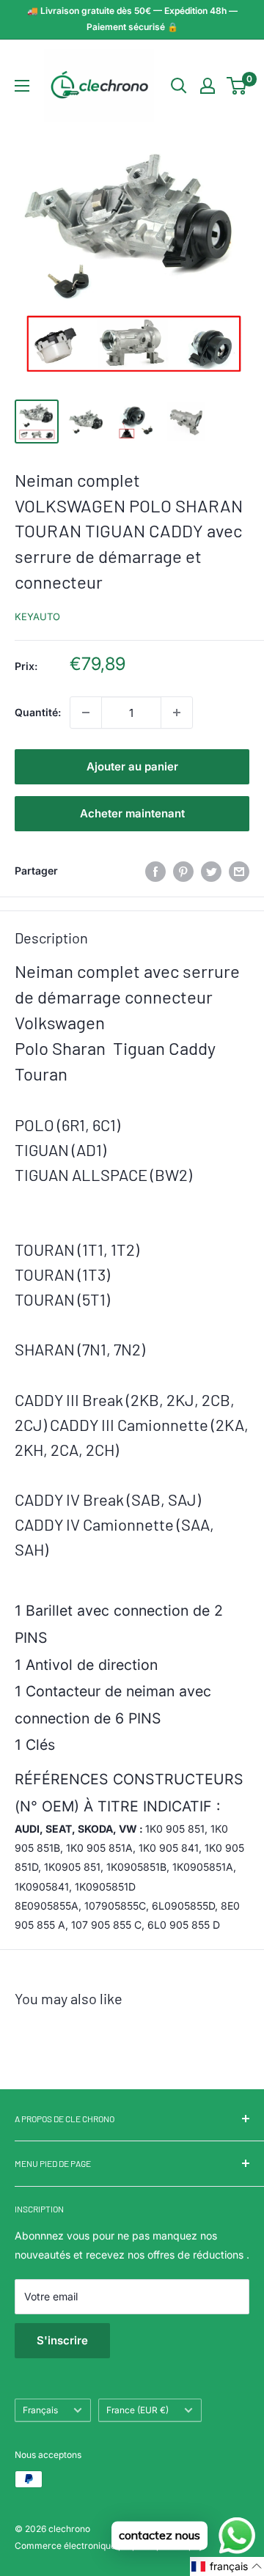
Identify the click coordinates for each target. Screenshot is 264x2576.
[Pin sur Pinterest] (183, 871)
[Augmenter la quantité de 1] (177, 713)
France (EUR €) (137, 2410)
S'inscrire (62, 2340)
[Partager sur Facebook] (155, 871)
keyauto (37, 617)
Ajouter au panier (132, 766)
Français (40, 2410)
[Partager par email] (239, 871)
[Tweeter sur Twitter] (211, 871)
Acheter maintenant (132, 813)
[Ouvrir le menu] (22, 86)
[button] (227, 2566)
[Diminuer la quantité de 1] (86, 713)
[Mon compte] (208, 86)
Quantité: (38, 712)
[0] (237, 86)
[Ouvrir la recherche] (179, 86)
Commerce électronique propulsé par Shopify (109, 2546)
